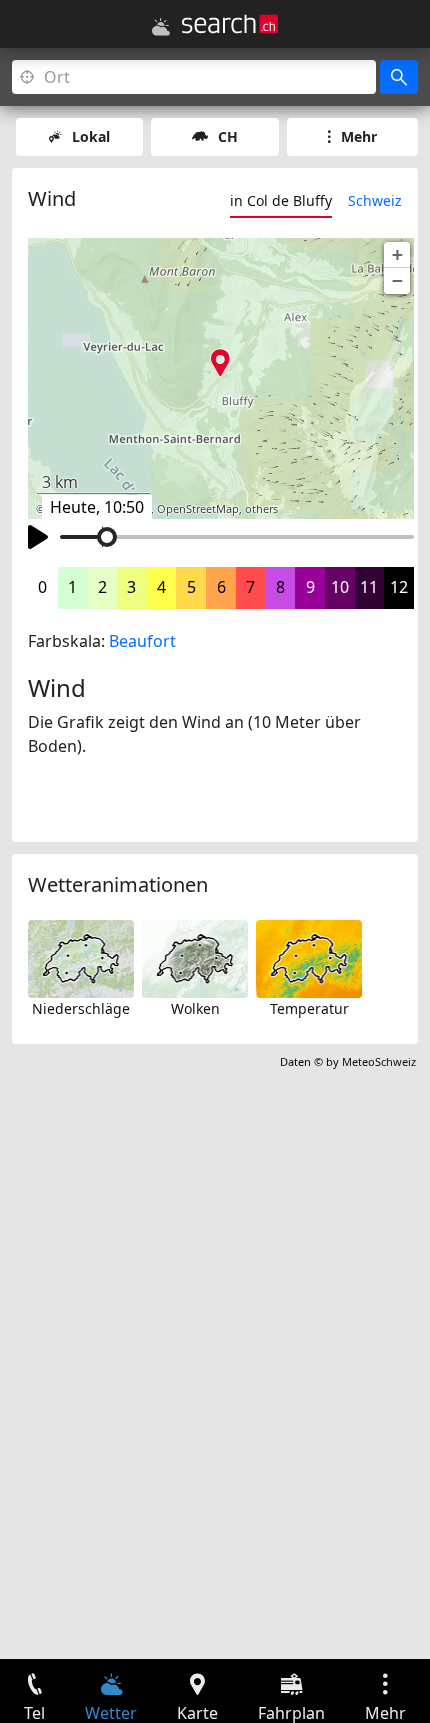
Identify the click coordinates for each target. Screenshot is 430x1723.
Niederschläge (81, 1008)
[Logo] (230, 24)
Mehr (359, 136)
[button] (397, 255)
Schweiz (375, 200)
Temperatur (309, 1008)
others (261, 509)
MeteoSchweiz (379, 1061)
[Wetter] (161, 27)
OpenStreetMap (198, 509)
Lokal (91, 136)
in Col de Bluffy (281, 200)
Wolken (195, 1008)
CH (228, 136)
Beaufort (142, 641)
